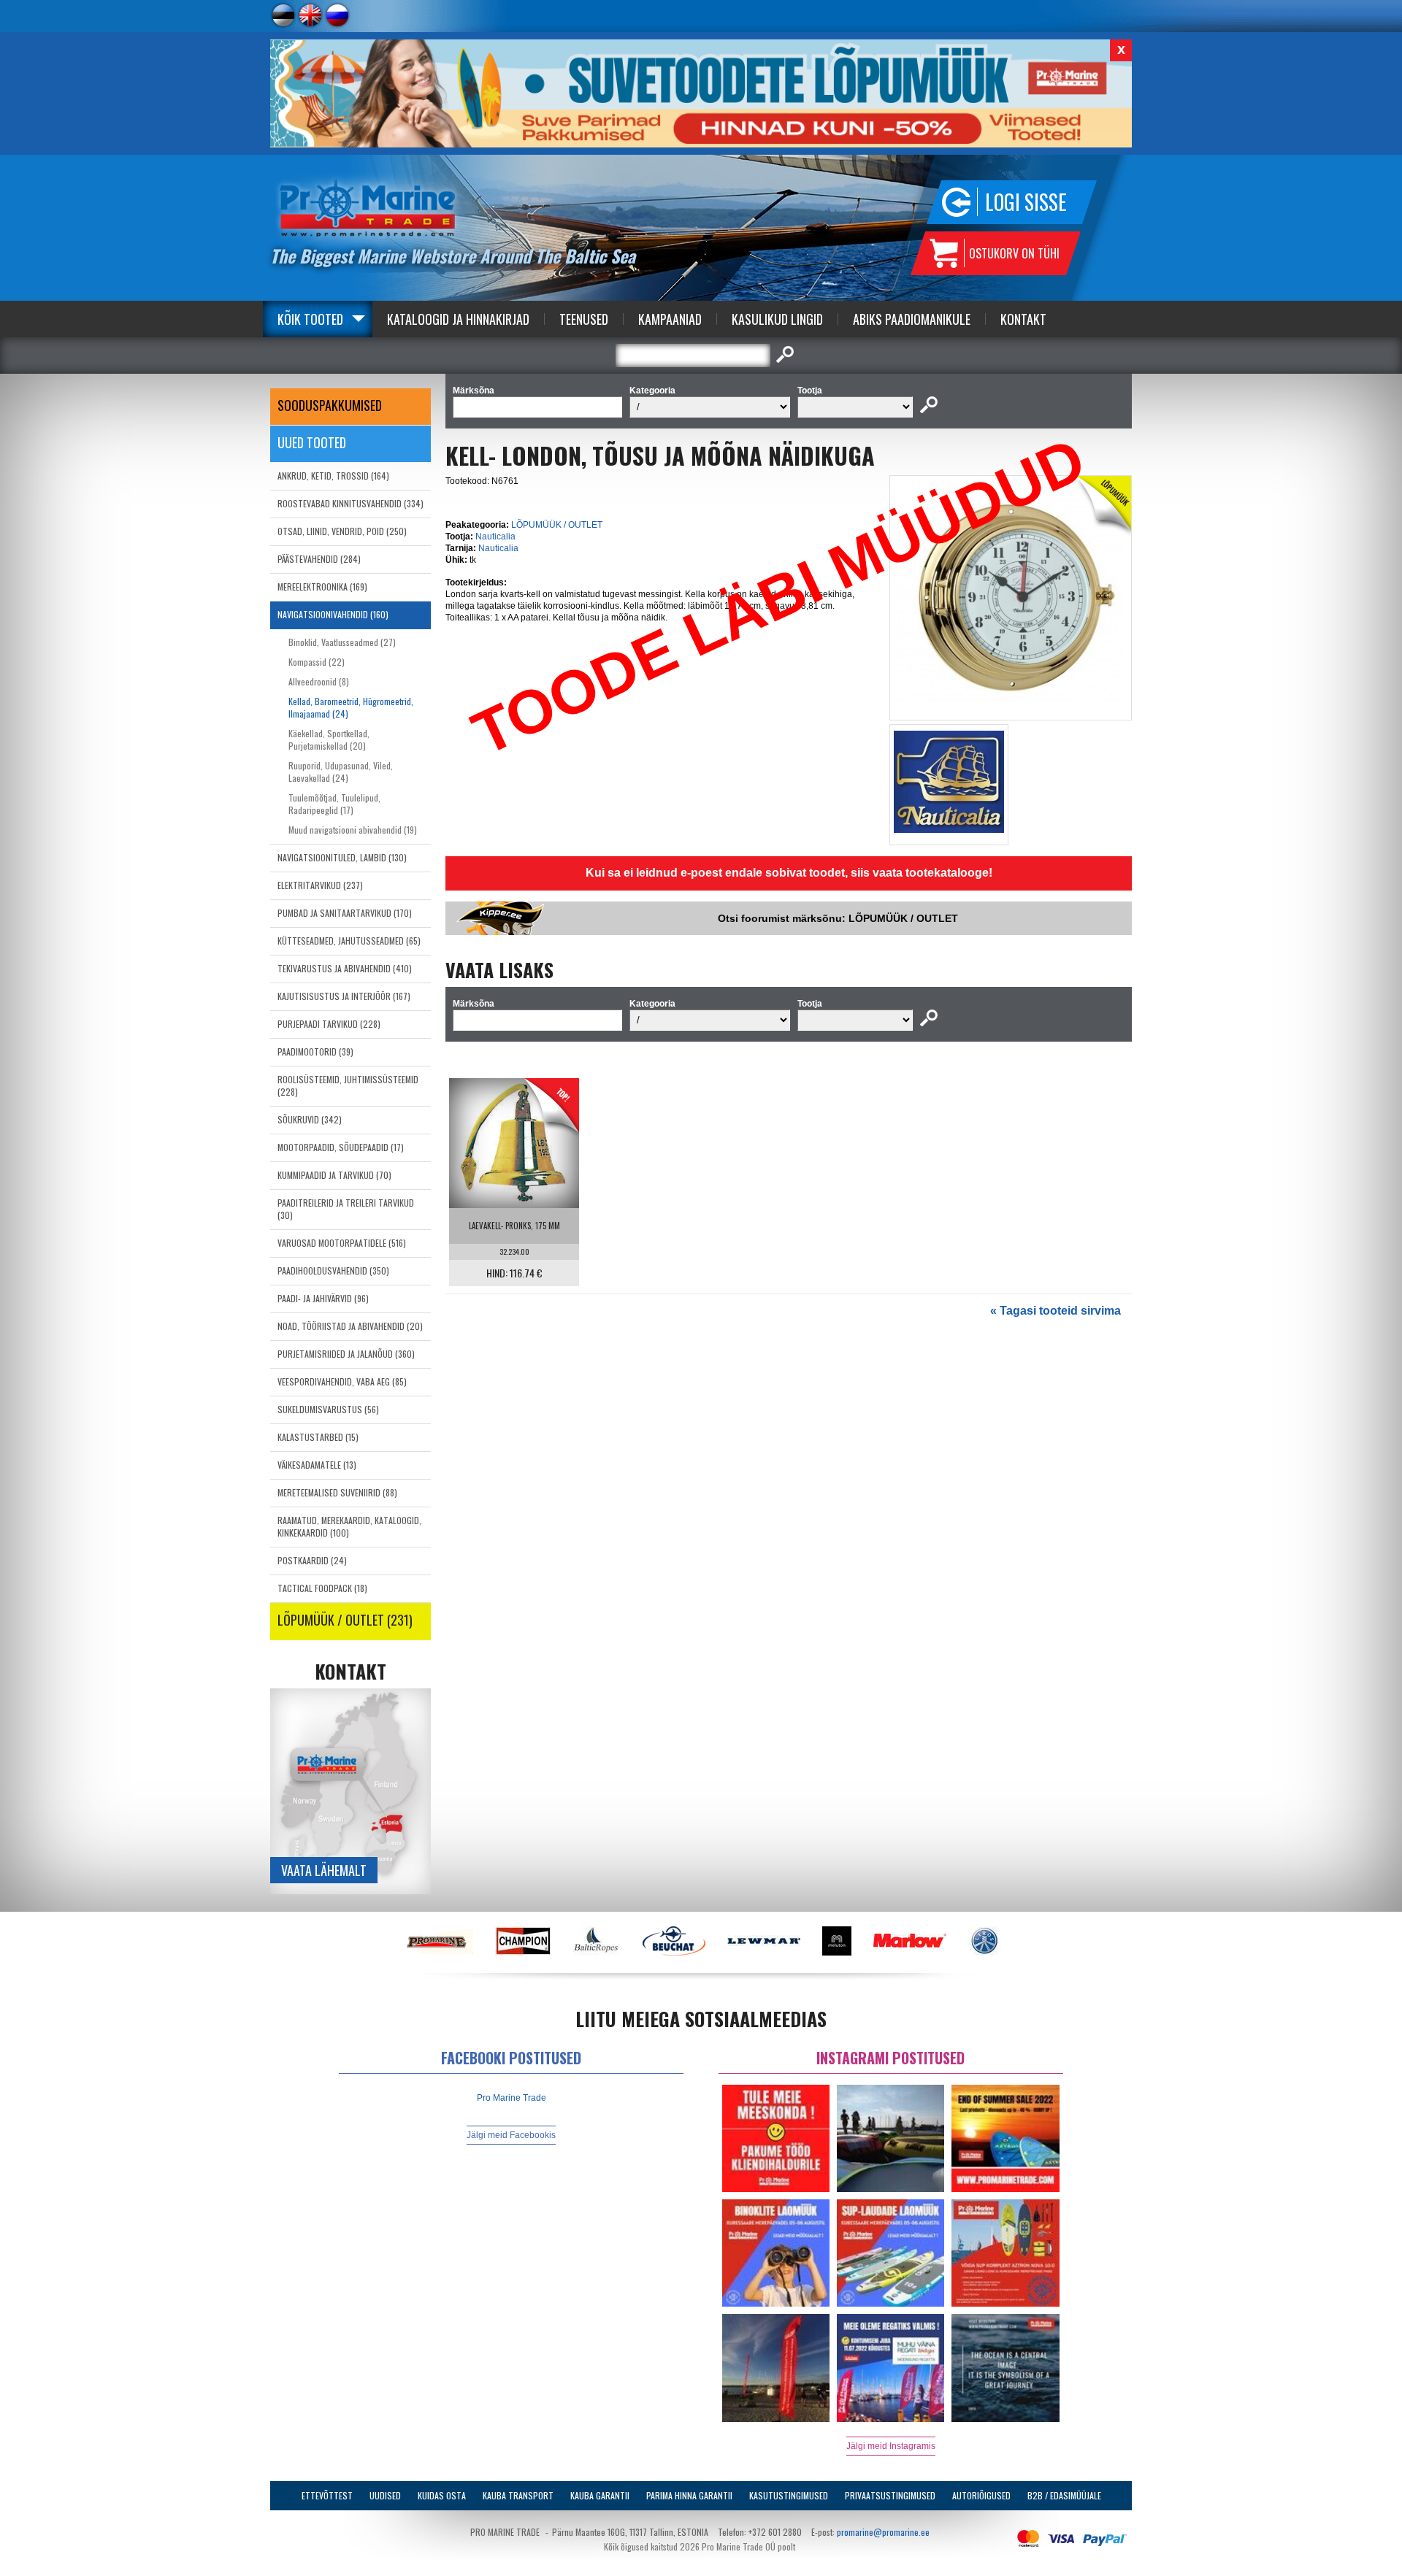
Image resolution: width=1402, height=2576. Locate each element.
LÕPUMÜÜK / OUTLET (557, 525)
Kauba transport (518, 2495)
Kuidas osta (442, 2495)
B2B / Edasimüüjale (1064, 2495)
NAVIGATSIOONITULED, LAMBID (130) (342, 857)
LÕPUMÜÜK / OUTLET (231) (345, 1620)
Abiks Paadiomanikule (912, 319)
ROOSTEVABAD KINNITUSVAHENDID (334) (350, 503)
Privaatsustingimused (890, 2495)
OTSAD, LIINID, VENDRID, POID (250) (342, 531)
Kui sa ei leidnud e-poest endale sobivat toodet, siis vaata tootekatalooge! (789, 873)
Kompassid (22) (317, 662)
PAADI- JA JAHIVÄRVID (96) (323, 1298)
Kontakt (1023, 319)
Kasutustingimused (789, 2495)
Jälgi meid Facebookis (511, 2135)
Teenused (584, 319)
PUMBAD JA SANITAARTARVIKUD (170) (345, 913)
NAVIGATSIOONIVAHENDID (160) (333, 614)
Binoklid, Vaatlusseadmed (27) (342, 642)
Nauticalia (495, 537)
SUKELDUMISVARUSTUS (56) (328, 1409)
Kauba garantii (600, 2495)
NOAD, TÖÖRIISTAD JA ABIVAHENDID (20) (350, 1326)
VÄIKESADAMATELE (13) (317, 1465)
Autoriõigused (981, 2495)
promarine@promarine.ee (883, 2532)
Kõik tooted (310, 319)
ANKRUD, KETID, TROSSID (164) (333, 476)
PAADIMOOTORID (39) (315, 1051)
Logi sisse (1026, 202)
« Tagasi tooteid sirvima (1056, 1311)
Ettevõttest (327, 2495)
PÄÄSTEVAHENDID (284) (319, 559)
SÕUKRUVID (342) (310, 1119)
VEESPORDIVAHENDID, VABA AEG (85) (342, 1381)
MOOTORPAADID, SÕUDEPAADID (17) (341, 1147)
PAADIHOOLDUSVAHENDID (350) (333, 1270)
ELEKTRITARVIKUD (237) (320, 885)
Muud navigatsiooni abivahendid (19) (353, 830)
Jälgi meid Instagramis (891, 2446)
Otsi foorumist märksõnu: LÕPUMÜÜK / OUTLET (838, 918)
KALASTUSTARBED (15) (318, 1437)
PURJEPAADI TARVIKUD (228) (329, 1024)
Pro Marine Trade (512, 2098)
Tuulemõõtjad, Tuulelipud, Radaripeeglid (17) (334, 804)
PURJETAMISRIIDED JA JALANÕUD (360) (346, 1354)
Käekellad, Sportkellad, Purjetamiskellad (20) (329, 739)
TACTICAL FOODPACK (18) (322, 1588)
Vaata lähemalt (324, 1870)
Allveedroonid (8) (319, 681)
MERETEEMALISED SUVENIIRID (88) (337, 1492)
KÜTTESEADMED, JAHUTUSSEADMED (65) (349, 941)
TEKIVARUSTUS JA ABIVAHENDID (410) (345, 968)
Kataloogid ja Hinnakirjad (458, 319)
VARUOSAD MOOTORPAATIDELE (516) (342, 1243)
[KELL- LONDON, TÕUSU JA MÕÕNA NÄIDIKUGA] (1011, 707)
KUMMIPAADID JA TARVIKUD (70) (334, 1175)
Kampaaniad (670, 319)
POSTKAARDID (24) (312, 1560)
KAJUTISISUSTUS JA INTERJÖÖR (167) (344, 996)
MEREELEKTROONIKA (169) (322, 587)
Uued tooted (312, 442)
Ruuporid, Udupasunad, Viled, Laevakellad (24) (341, 772)
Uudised (385, 2495)
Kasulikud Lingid (777, 319)
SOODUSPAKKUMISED (330, 405)
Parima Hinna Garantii (689, 2495)
